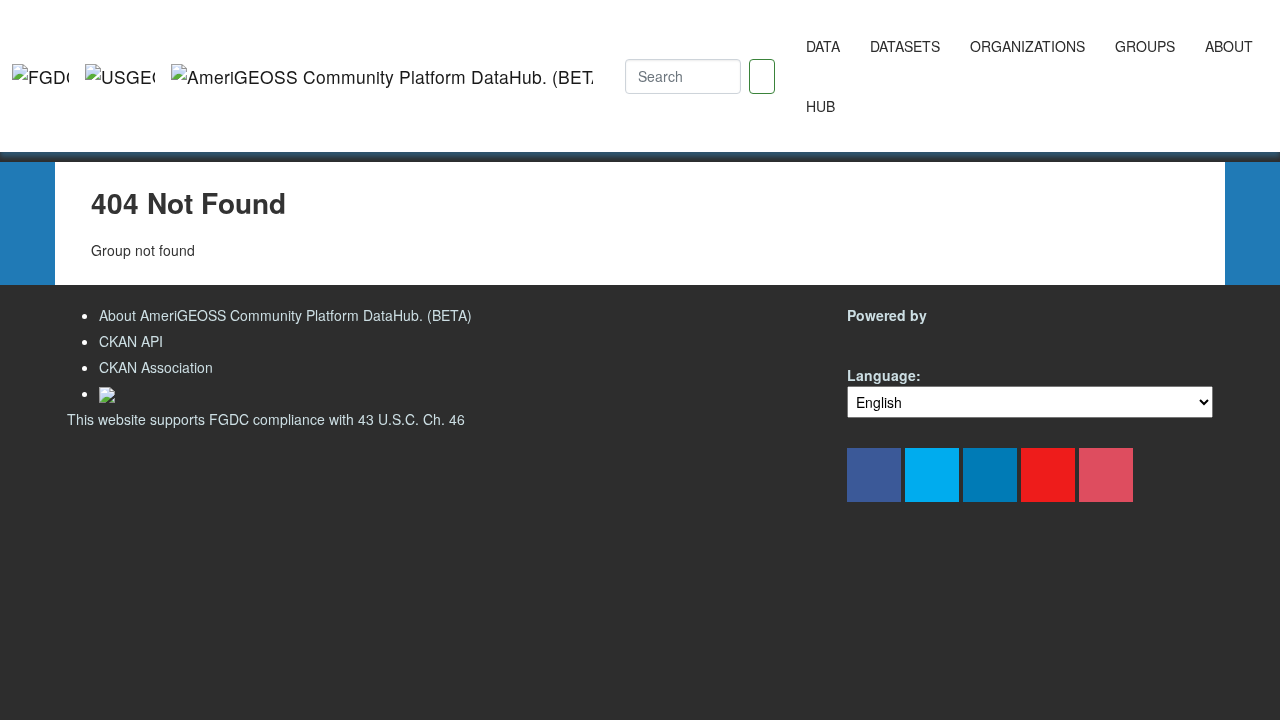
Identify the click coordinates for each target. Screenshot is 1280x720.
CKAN (881, 338)
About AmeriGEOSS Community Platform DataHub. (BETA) (285, 315)
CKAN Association (156, 367)
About (1229, 46)
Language (881, 375)
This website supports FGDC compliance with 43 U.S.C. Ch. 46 (266, 419)
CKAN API (131, 341)
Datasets (905, 46)
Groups (1145, 46)
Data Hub (823, 76)
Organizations (1027, 46)
